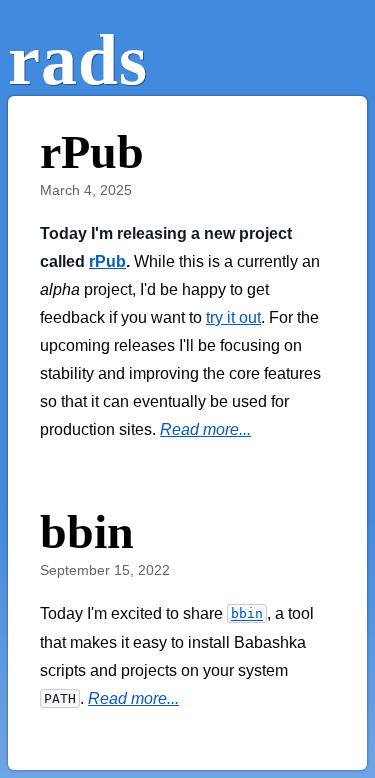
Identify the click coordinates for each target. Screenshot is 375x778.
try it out (233, 317)
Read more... (205, 429)
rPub (107, 261)
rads (78, 60)
